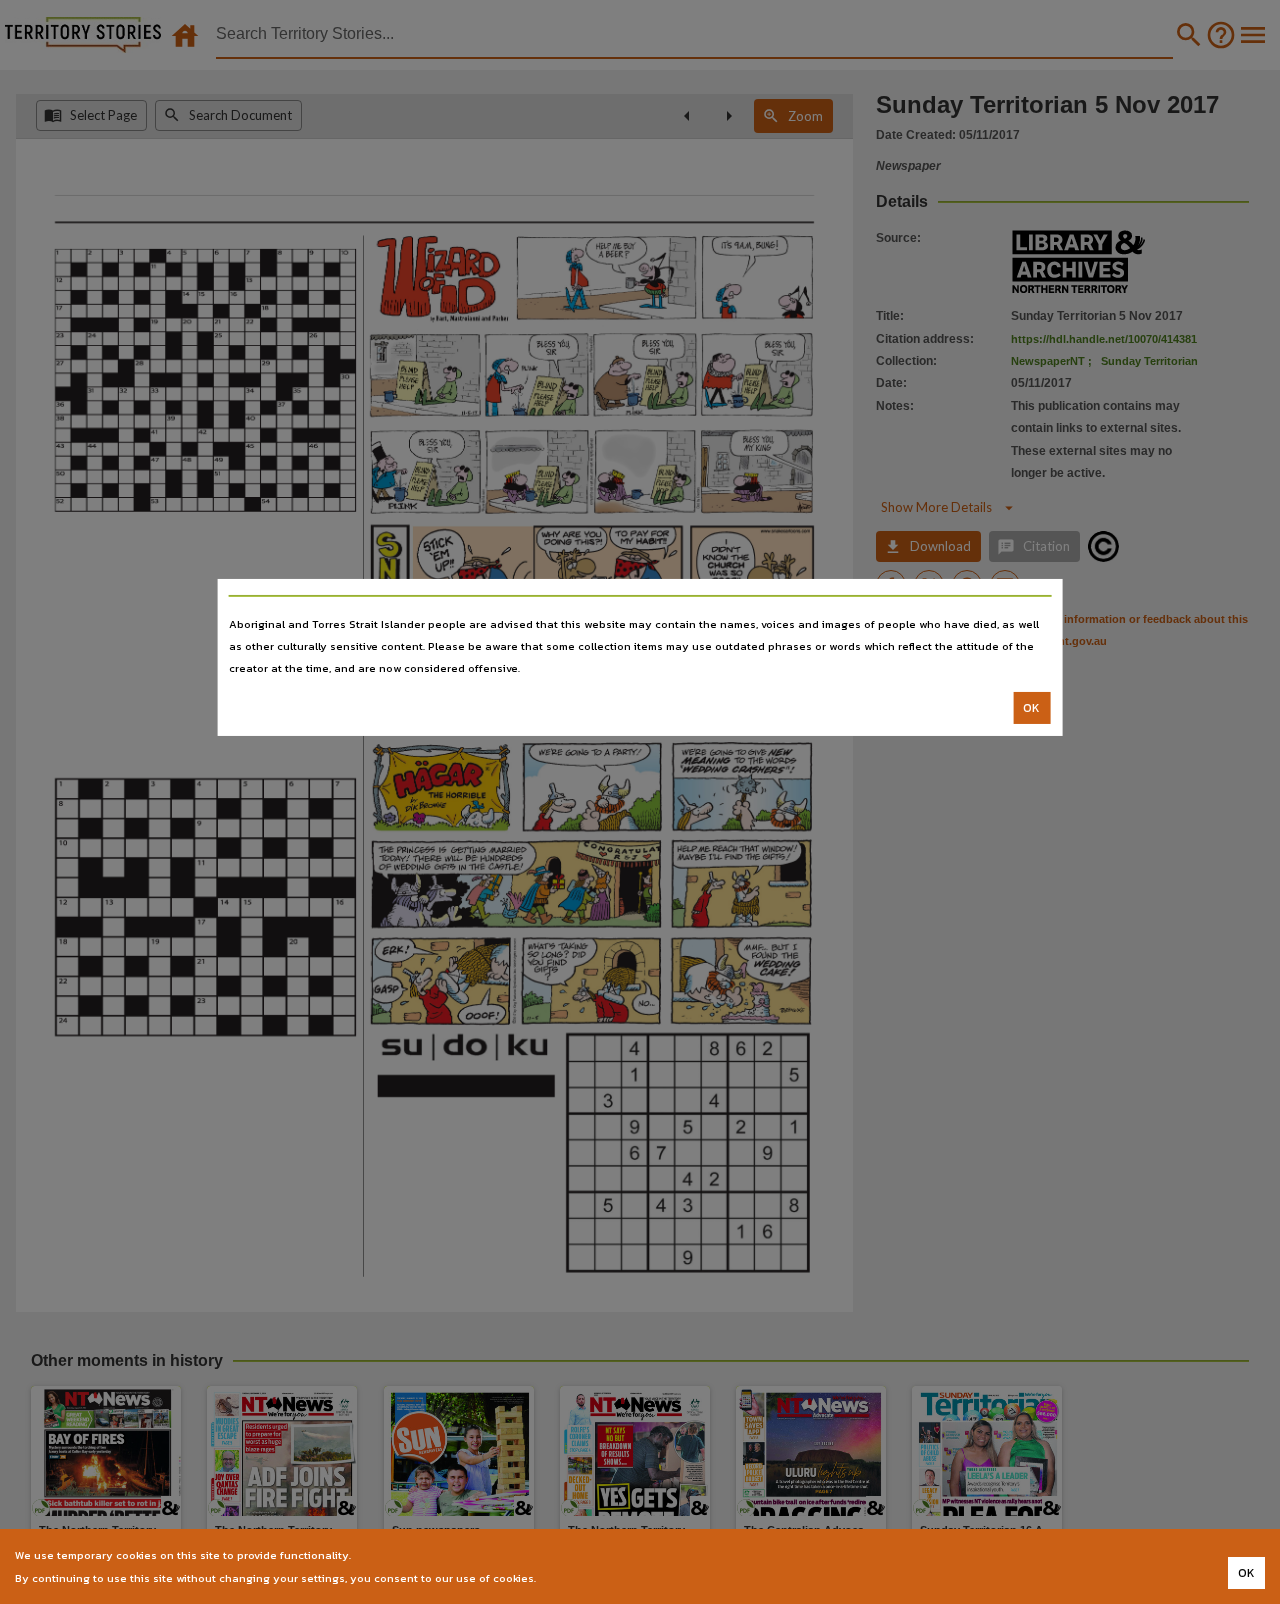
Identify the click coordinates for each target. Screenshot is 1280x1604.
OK (1031, 708)
